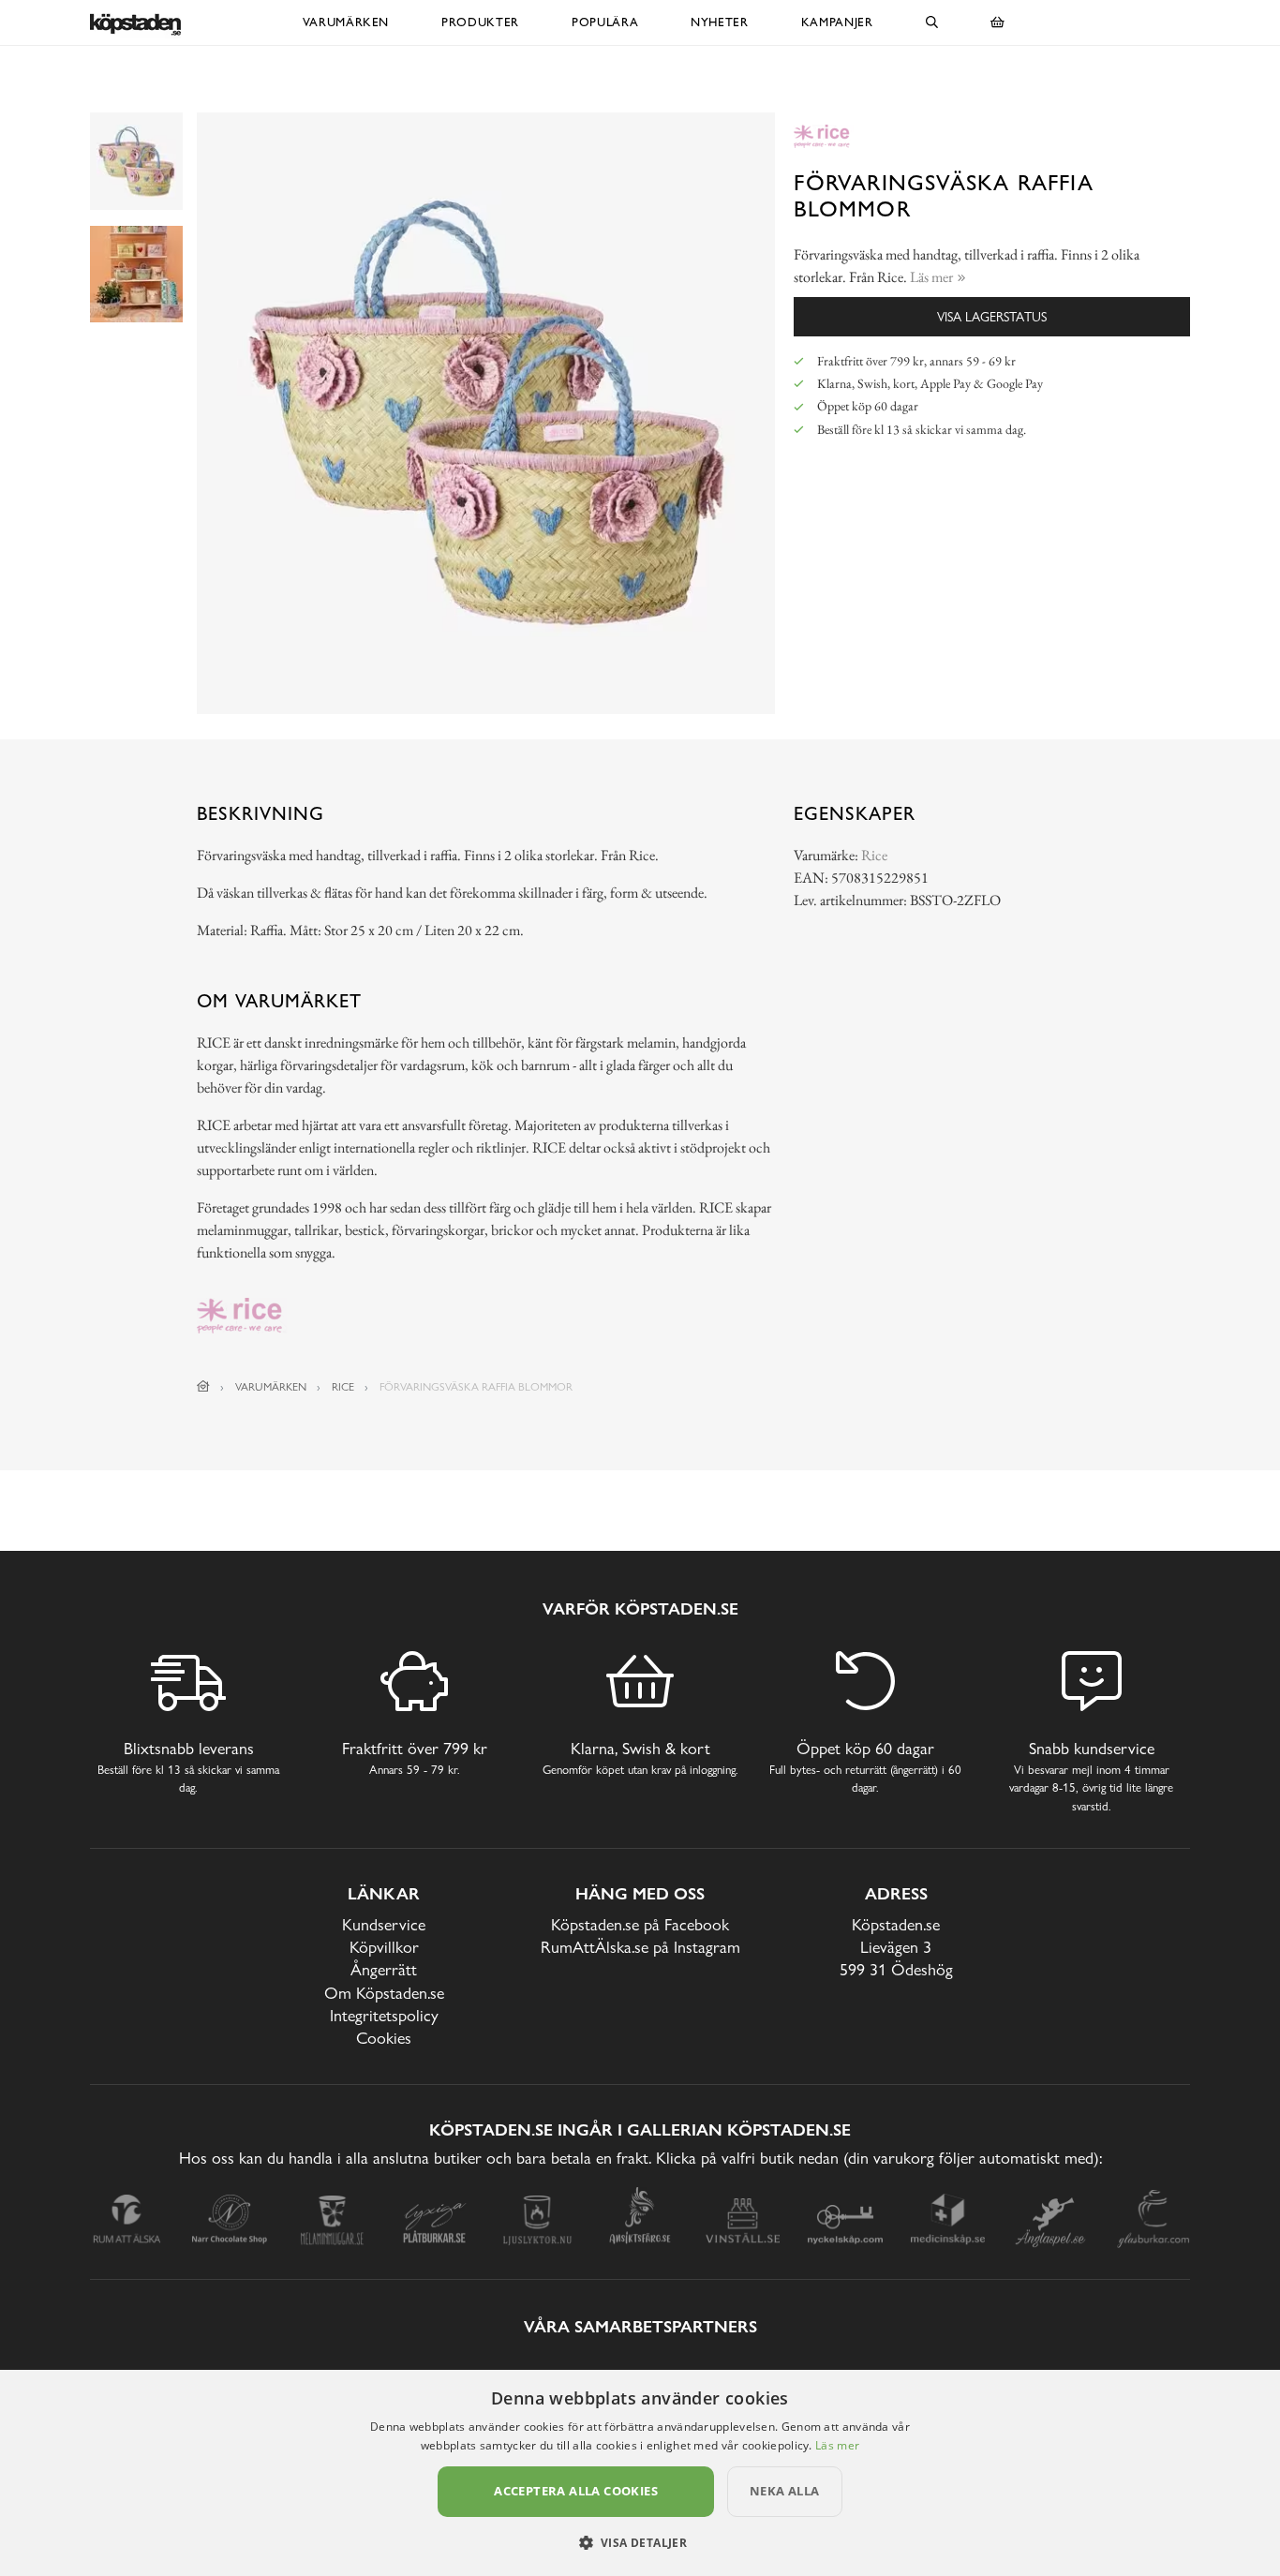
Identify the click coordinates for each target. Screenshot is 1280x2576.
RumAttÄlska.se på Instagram (640, 1947)
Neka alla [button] (785, 2491)
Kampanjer (837, 22)
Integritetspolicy (384, 2015)
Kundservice (384, 1924)
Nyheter (720, 22)
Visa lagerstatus (992, 316)
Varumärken (346, 22)
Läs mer (837, 2445)
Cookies (384, 2038)
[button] (640, 2542)
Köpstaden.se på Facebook (640, 1924)
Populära (605, 22)
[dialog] (640, 2473)
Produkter (480, 22)
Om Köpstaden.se (384, 1993)
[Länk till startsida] (203, 1387)
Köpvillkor (384, 1947)
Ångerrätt (384, 1969)
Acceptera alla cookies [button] (576, 2491)
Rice (874, 855)
